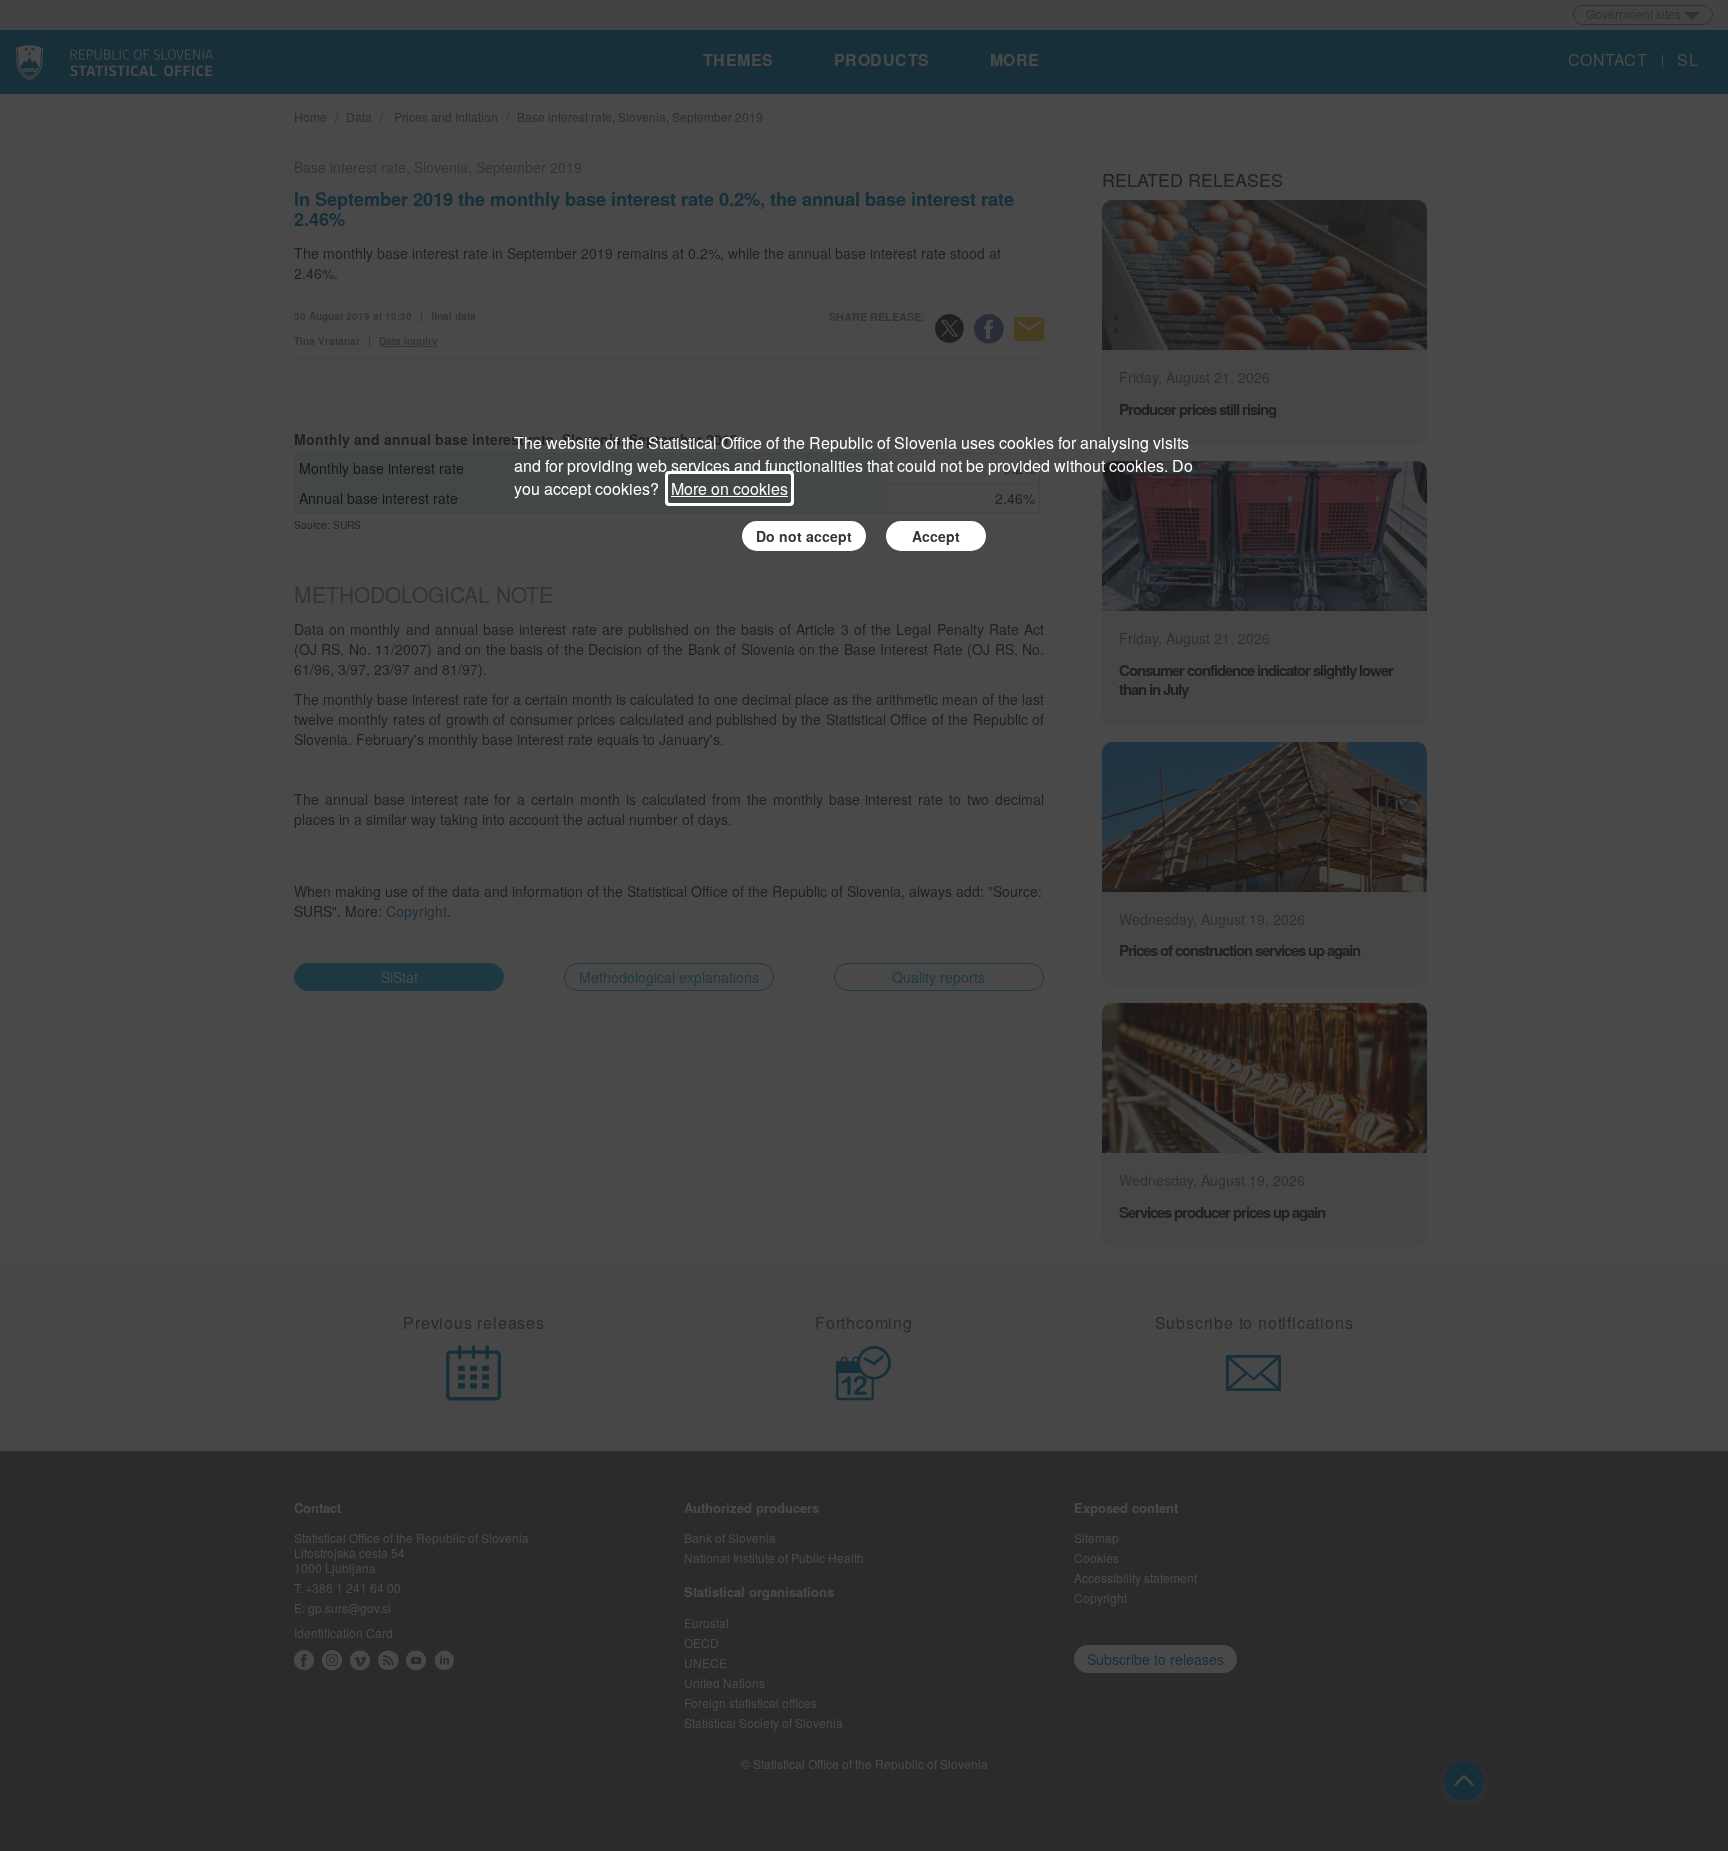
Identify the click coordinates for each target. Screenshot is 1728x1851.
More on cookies (729, 488)
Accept (936, 536)
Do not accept (804, 536)
